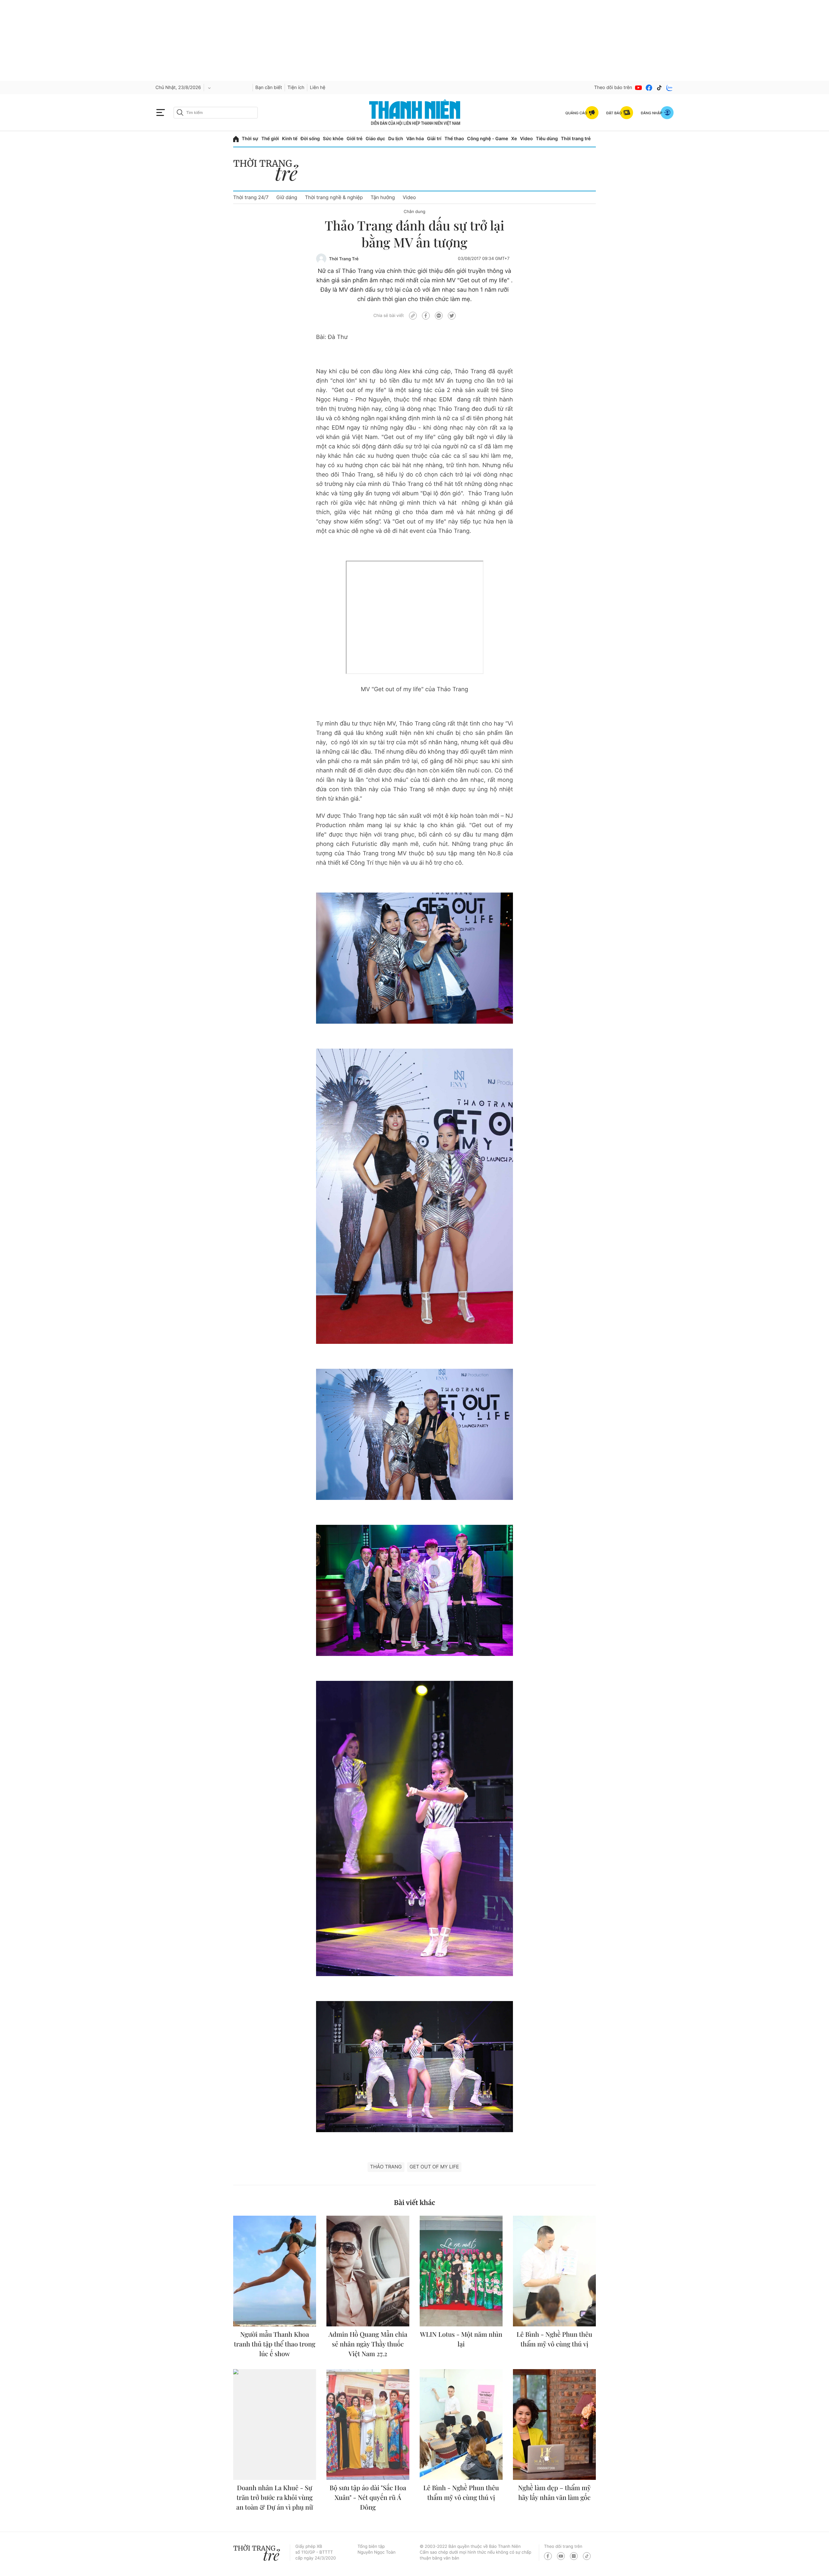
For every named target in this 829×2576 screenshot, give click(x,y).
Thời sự (250, 139)
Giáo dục (375, 139)
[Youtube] (639, 88)
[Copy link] (413, 316)
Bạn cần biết (269, 88)
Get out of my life (434, 2167)
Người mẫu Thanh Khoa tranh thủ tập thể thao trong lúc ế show (275, 2344)
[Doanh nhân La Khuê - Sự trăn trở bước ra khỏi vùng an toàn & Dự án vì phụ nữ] (275, 2424)
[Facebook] (649, 88)
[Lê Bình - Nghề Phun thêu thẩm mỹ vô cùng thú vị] (554, 2271)
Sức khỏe (333, 139)
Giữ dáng (287, 197)
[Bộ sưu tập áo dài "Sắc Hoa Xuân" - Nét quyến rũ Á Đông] (368, 2424)
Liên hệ (318, 88)
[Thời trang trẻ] (269, 171)
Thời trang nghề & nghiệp (334, 197)
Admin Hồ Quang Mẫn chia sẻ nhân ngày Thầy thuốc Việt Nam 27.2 (368, 2344)
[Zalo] (670, 88)
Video (526, 139)
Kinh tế (290, 139)
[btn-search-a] (180, 112)
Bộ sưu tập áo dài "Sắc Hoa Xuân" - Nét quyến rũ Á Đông (368, 2497)
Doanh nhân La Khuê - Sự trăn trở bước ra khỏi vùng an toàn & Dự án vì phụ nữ (275, 2497)
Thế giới (270, 139)
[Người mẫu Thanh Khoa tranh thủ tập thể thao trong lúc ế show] (275, 2271)
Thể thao (454, 139)
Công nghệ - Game (488, 139)
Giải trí (434, 139)
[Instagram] (574, 2556)
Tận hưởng (383, 197)
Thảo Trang (386, 2167)
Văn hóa (415, 139)
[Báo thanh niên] (415, 112)
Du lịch (396, 139)
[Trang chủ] (236, 139)
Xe (514, 139)
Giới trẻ (354, 139)
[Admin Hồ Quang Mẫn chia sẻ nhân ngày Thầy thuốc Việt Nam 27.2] (368, 2271)
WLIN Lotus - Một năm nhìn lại (461, 2339)
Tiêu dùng (547, 139)
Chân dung (415, 212)
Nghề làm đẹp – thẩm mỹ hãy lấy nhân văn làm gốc (554, 2493)
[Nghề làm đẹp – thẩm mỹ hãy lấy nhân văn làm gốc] (554, 2424)
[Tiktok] (659, 88)
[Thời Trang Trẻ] (321, 259)
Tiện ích (296, 88)
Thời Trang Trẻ (344, 259)
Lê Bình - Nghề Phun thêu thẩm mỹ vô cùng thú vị (554, 2339)
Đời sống (310, 139)
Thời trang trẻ (576, 139)
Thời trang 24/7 (251, 197)
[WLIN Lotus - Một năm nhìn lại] (461, 2271)
